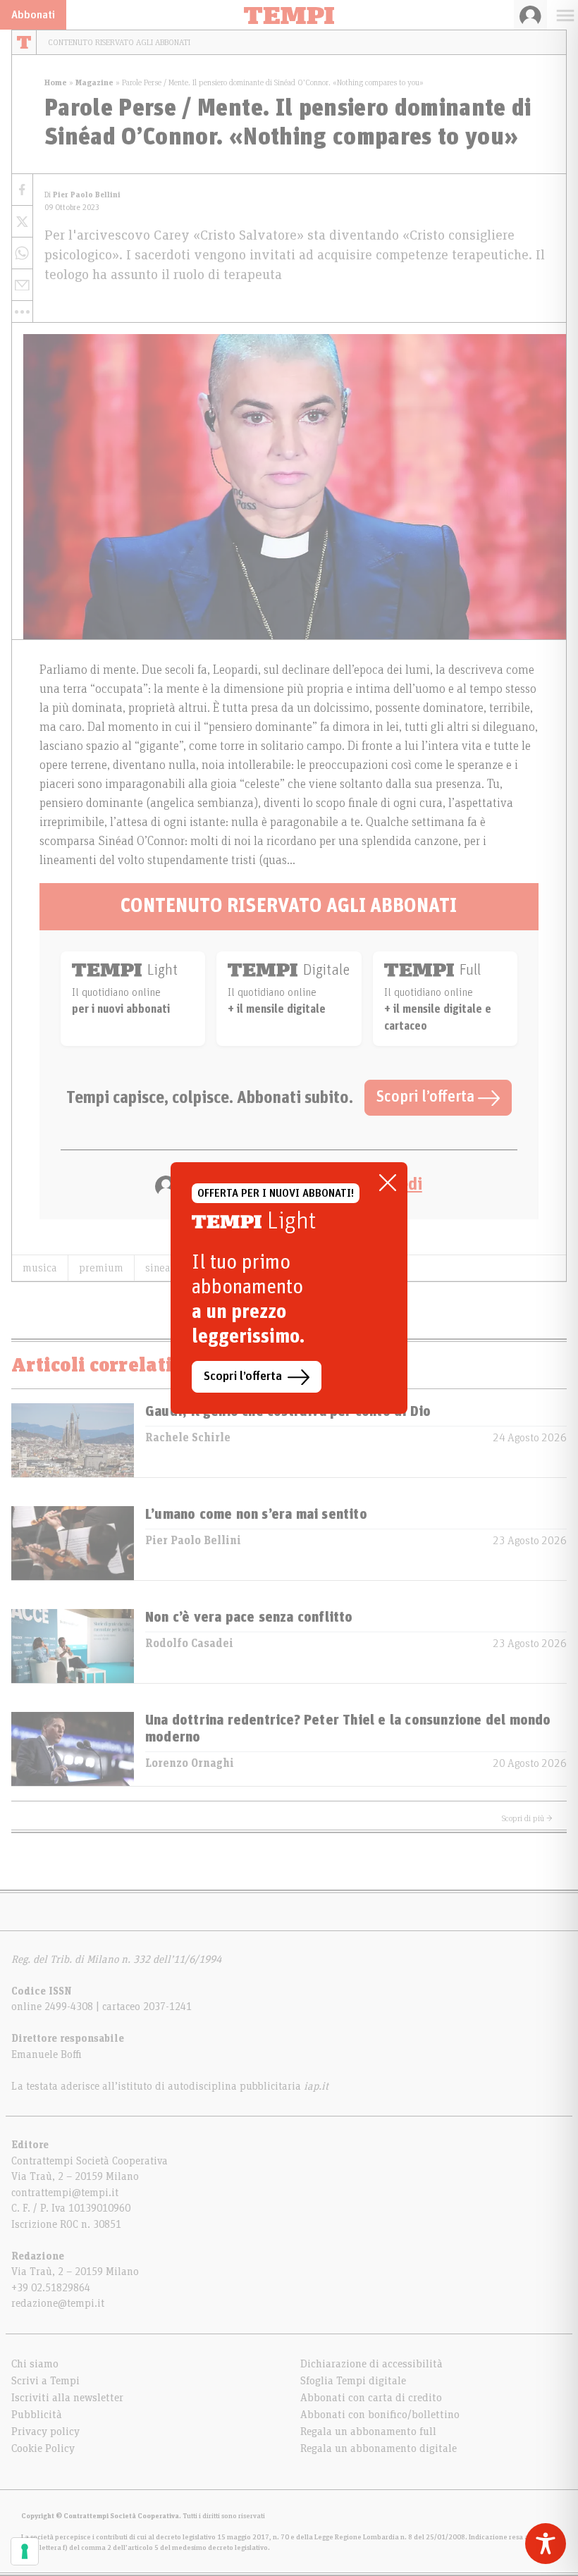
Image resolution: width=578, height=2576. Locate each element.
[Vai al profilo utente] (530, 15)
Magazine (94, 82)
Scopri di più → (527, 1818)
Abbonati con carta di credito (371, 2398)
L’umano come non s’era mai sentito (256, 1515)
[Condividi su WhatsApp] (22, 253)
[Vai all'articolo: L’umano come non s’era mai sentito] (73, 1543)
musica (40, 1268)
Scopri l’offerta (427, 1097)
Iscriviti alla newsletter (67, 2398)
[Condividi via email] (22, 285)
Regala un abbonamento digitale (379, 2448)
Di (82, 195)
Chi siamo (35, 2364)
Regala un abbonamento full (368, 2432)
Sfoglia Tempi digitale (353, 2381)
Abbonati (33, 15)
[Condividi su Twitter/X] (22, 222)
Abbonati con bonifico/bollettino (380, 2415)
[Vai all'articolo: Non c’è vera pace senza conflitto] (73, 1646)
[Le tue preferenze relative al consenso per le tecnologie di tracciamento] (25, 2551)
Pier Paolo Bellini (193, 1541)
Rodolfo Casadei (189, 1644)
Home (56, 82)
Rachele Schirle (188, 1438)
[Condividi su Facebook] (22, 190)
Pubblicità (37, 2415)
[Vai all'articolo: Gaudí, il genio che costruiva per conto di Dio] (73, 1440)
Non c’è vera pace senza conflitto (249, 1617)
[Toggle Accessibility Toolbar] (546, 2544)
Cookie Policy (43, 2448)
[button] (22, 312)
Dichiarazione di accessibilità (371, 2364)
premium (101, 1268)
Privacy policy (45, 2432)
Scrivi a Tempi (45, 2381)
